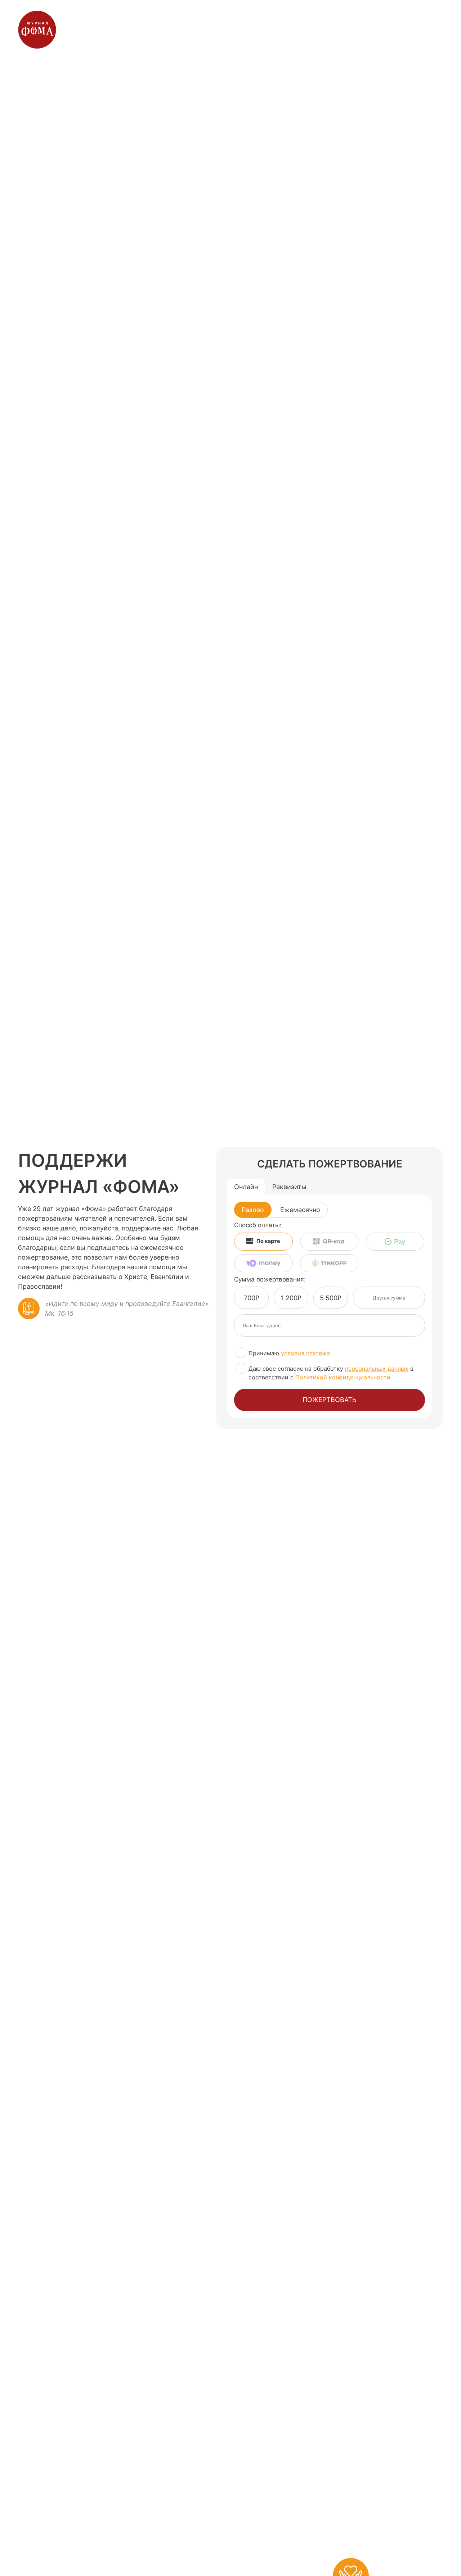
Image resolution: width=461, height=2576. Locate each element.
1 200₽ (291, 1298)
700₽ (251, 1298)
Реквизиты (289, 1187)
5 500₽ (330, 1298)
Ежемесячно (300, 1210)
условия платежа (305, 1353)
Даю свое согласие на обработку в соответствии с (331, 1373)
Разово (253, 1210)
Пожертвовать (330, 1400)
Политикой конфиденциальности (343, 1377)
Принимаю (289, 1353)
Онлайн (246, 1187)
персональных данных (377, 1369)
